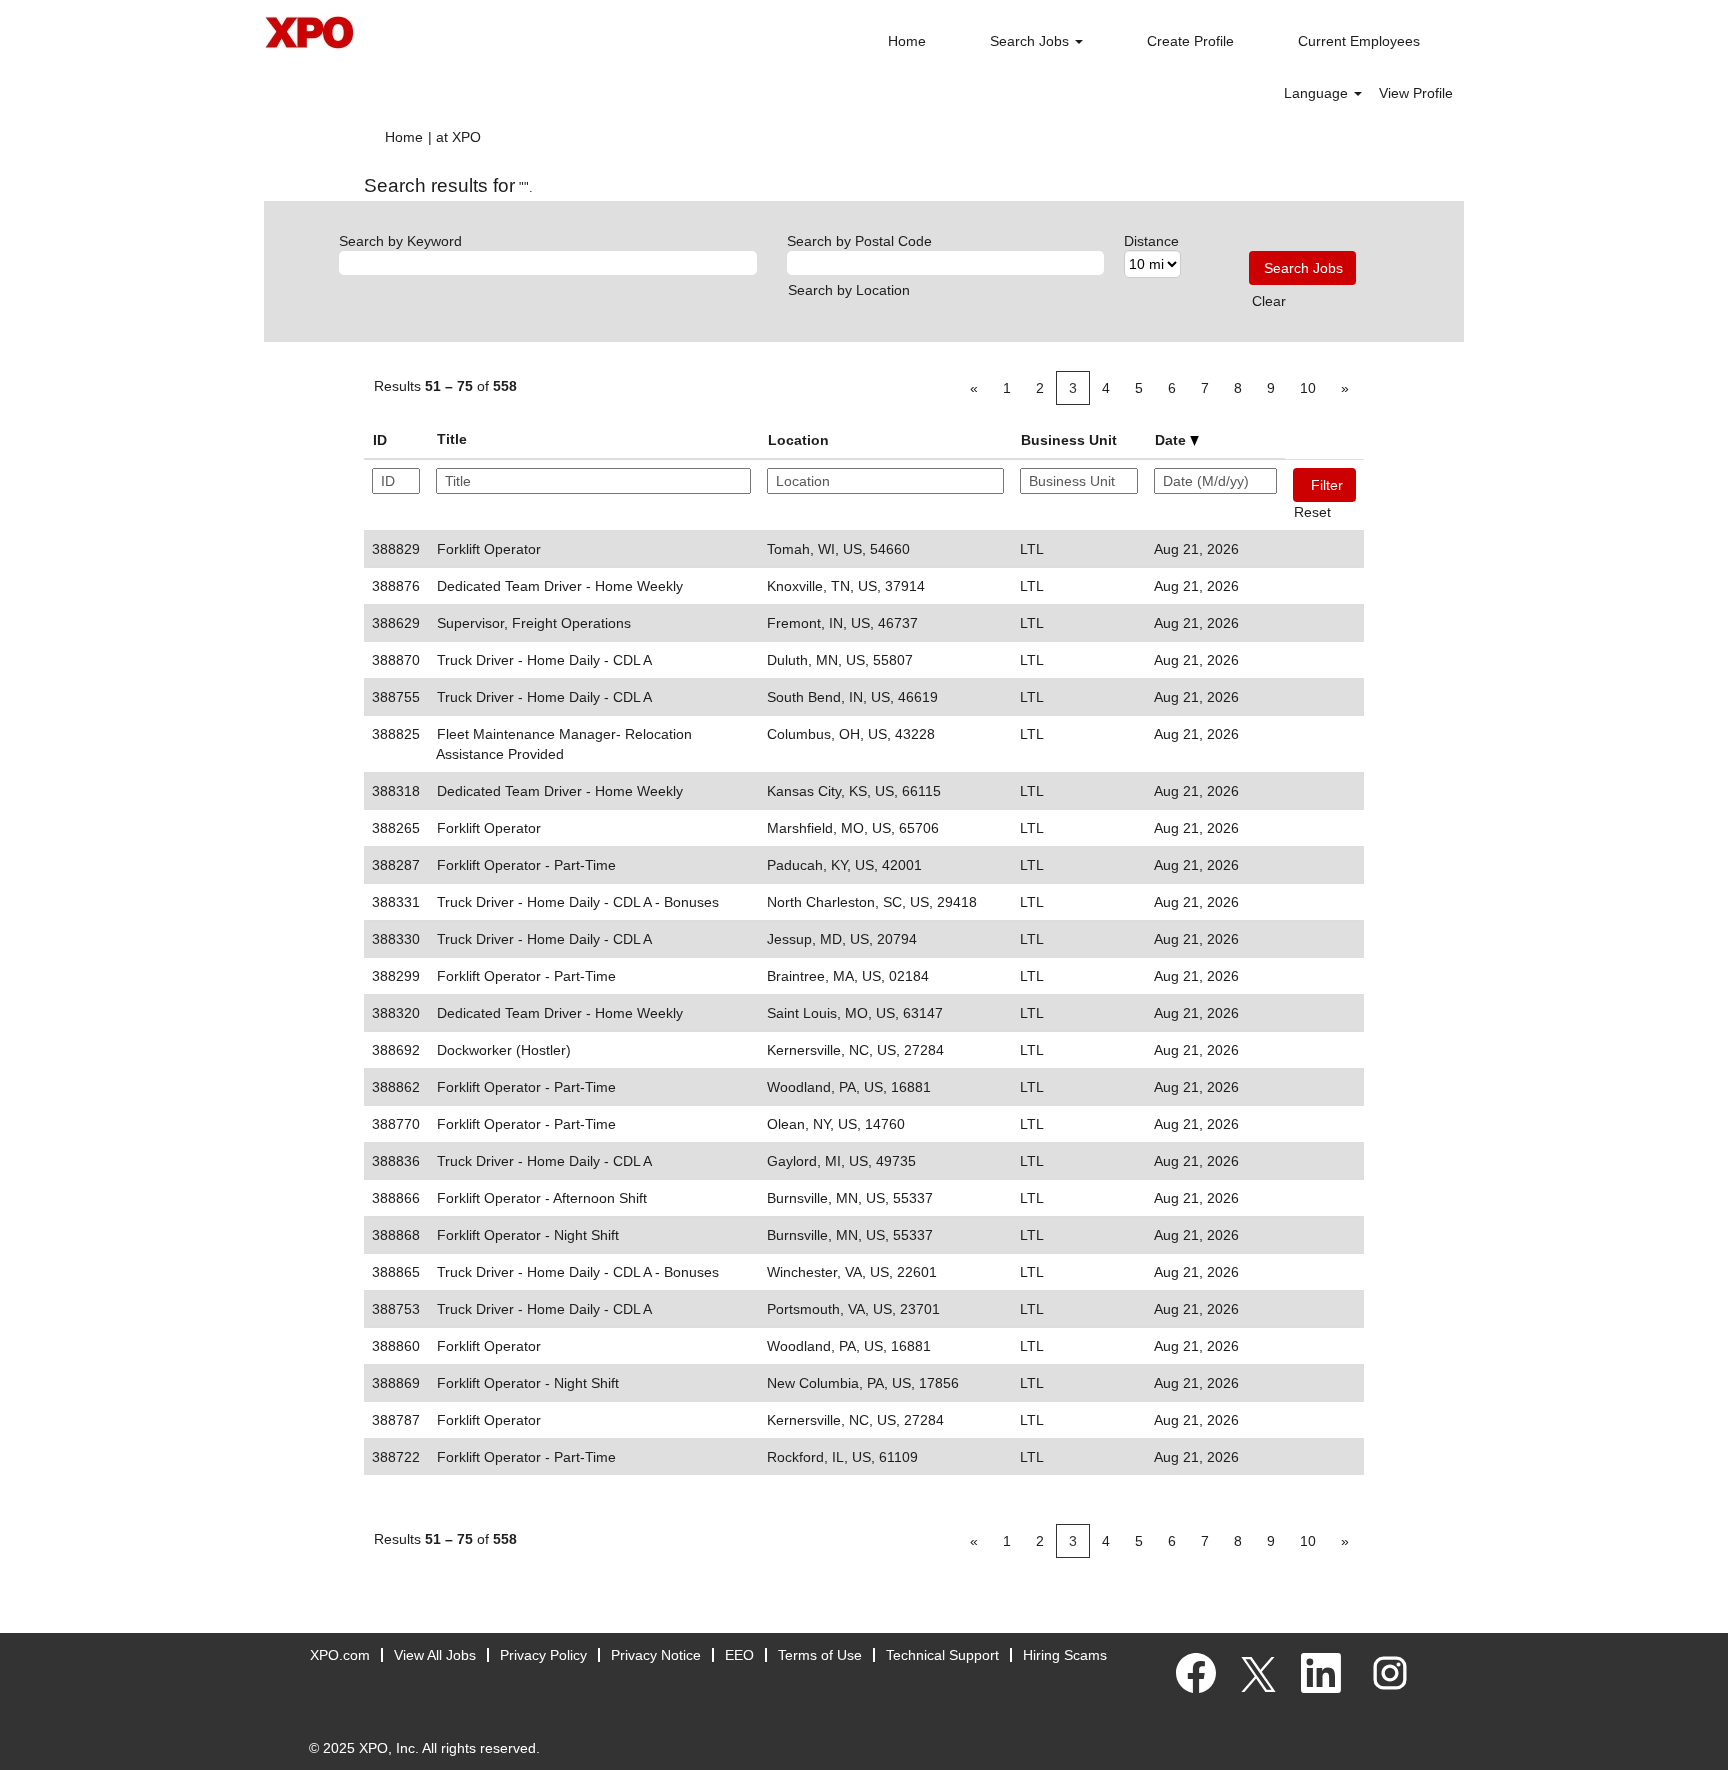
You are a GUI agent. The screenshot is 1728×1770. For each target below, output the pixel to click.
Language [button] (1318, 93)
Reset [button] (1312, 512)
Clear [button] (1269, 301)
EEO (739, 1655)
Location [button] (798, 440)
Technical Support (942, 1655)
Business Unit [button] (1069, 440)
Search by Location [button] (849, 290)
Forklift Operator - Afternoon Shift (542, 1198)
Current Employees (1359, 41)
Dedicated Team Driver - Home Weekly (560, 586)
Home (907, 41)
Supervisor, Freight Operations (534, 623)
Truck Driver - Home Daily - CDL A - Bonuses (578, 902)
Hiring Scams (1065, 1655)
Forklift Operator (489, 549)
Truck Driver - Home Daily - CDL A (544, 660)
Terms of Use (820, 1655)
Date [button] (1172, 440)
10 (1308, 388)
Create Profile (1190, 41)
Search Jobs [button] (1031, 41)
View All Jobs (435, 1655)
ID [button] (380, 440)
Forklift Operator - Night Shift (528, 1235)
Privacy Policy (543, 1655)
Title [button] (452, 439)
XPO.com (340, 1655)
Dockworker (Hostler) (504, 1050)
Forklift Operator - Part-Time (526, 865)
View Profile (1416, 93)
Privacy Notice (656, 1655)
